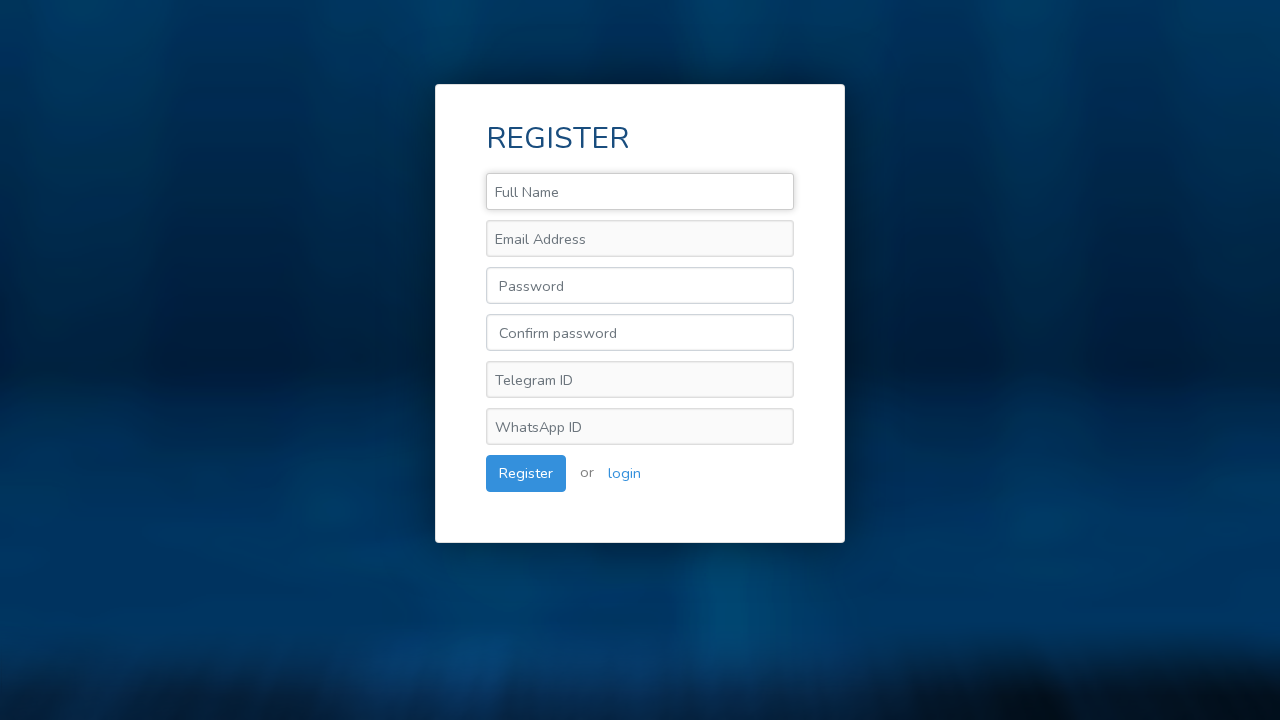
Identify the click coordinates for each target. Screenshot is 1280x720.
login (624, 473)
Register (526, 473)
